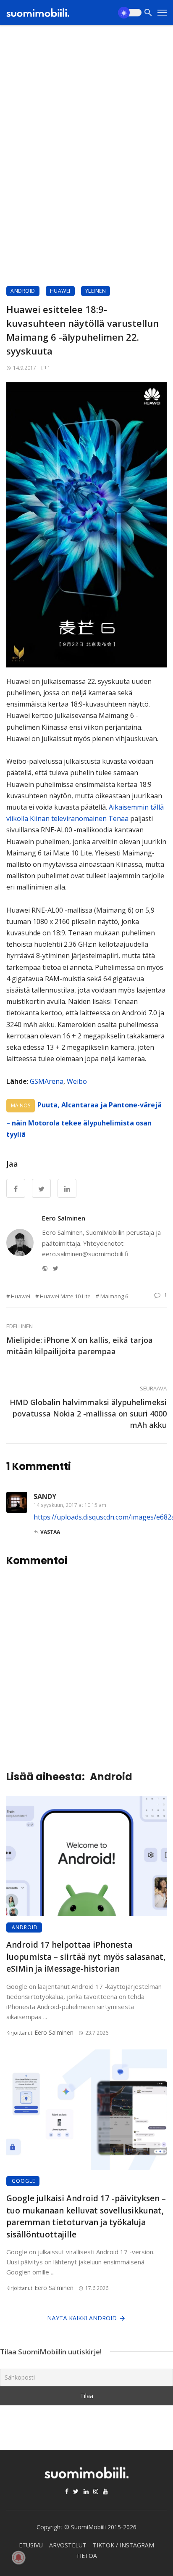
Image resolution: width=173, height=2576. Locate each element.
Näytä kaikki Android (82, 2318)
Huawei (60, 291)
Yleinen (96, 291)
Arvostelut (68, 2545)
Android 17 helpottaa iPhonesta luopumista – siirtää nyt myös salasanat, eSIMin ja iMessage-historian (86, 1957)
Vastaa (50, 1532)
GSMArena (47, 1081)
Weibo (77, 1081)
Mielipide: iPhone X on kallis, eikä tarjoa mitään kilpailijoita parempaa (80, 1346)
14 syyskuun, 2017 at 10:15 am (70, 1505)
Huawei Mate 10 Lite (65, 1296)
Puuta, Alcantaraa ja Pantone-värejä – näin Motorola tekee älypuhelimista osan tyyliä (84, 1120)
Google (24, 2181)
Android (23, 291)
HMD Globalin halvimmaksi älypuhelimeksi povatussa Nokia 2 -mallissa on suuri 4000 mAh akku (88, 1414)
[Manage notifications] (18, 2557)
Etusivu (31, 2545)
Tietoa (86, 2556)
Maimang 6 (114, 1296)
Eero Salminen (64, 1218)
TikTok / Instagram (123, 2545)
